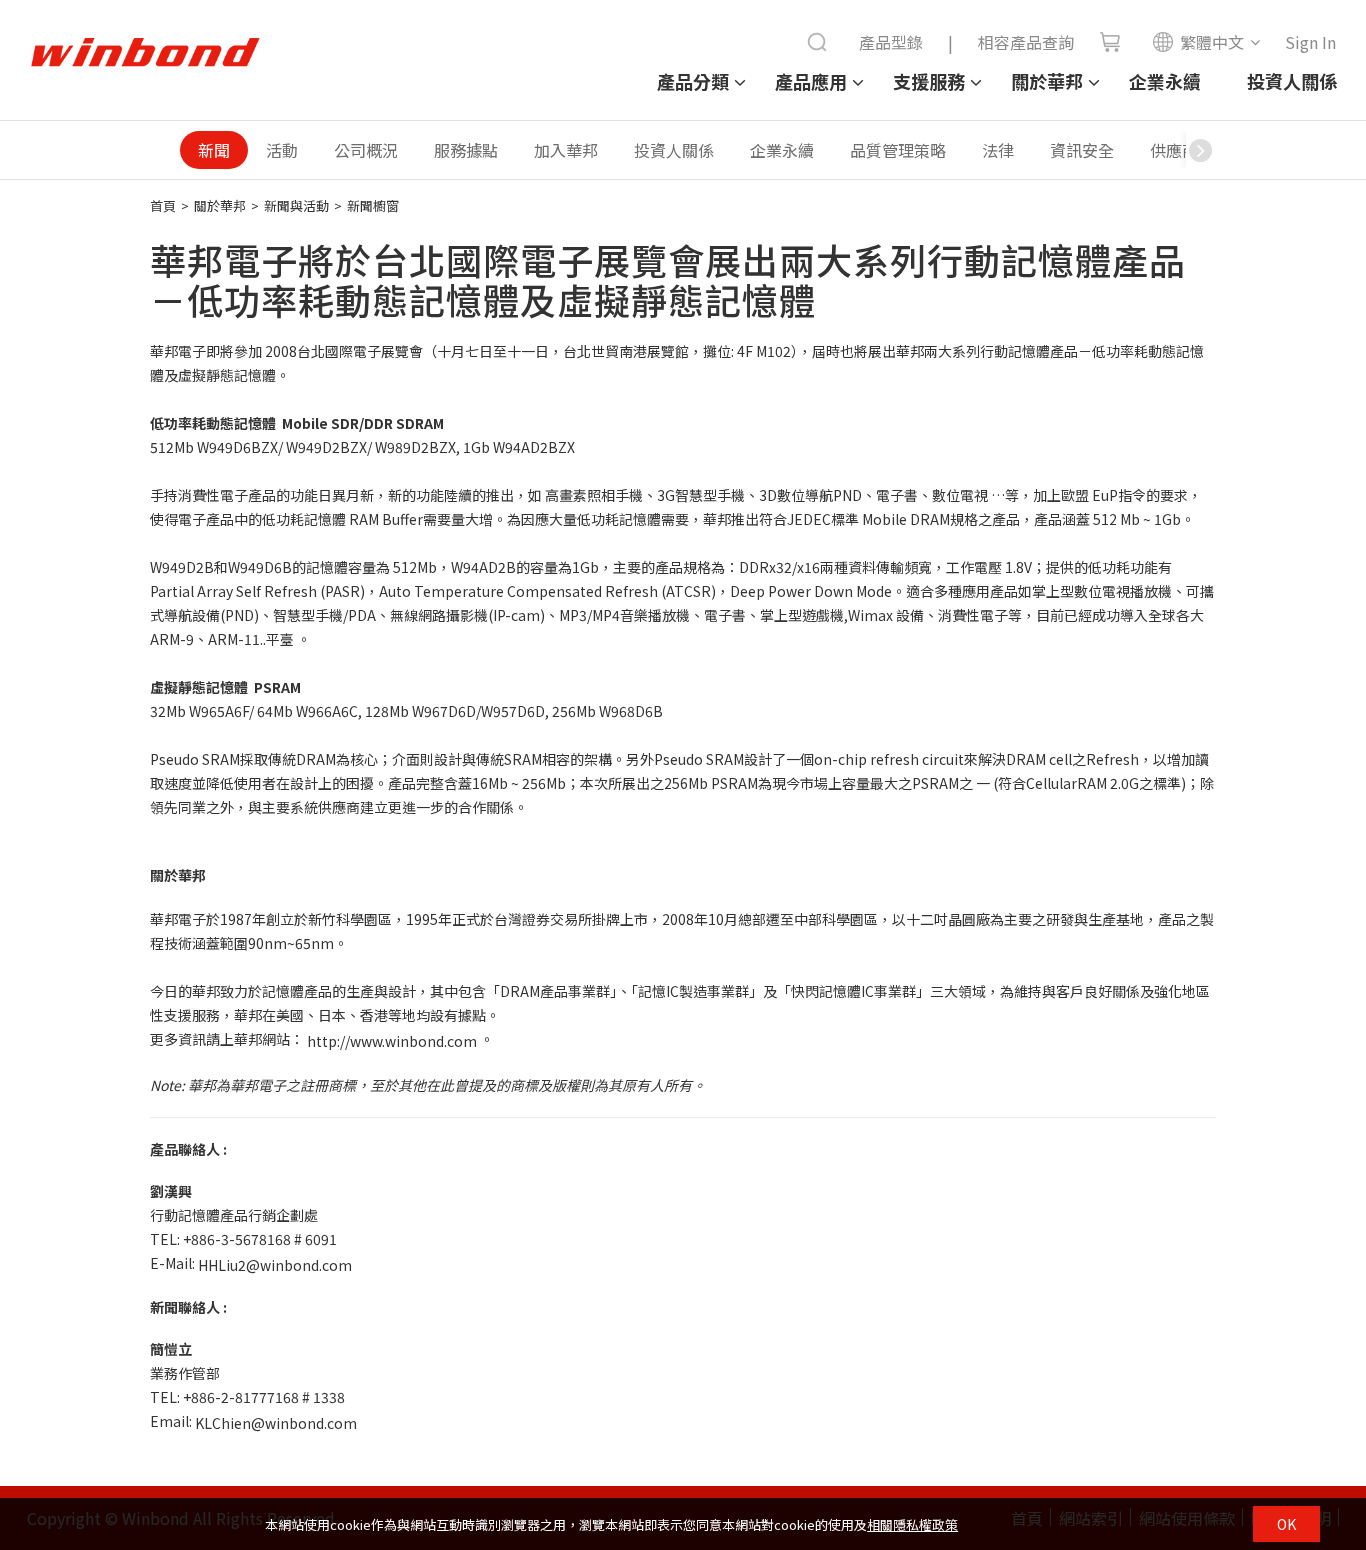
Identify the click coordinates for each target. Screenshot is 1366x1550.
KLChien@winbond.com (276, 1424)
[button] (1201, 150)
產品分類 (693, 81)
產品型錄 (891, 42)
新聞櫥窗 (373, 205)
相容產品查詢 (1026, 42)
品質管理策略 (898, 150)
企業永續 (1165, 81)
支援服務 (929, 81)
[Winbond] (145, 53)
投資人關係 (1292, 81)
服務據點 (466, 150)
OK (1286, 1524)
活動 (282, 150)
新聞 (214, 150)
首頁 (163, 205)
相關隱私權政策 (912, 1524)
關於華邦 (1047, 81)
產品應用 (811, 81)
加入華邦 (566, 150)
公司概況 (366, 150)
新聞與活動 (296, 205)
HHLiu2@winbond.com (275, 1265)
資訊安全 (1082, 150)
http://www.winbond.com (392, 1041)
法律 (998, 150)
